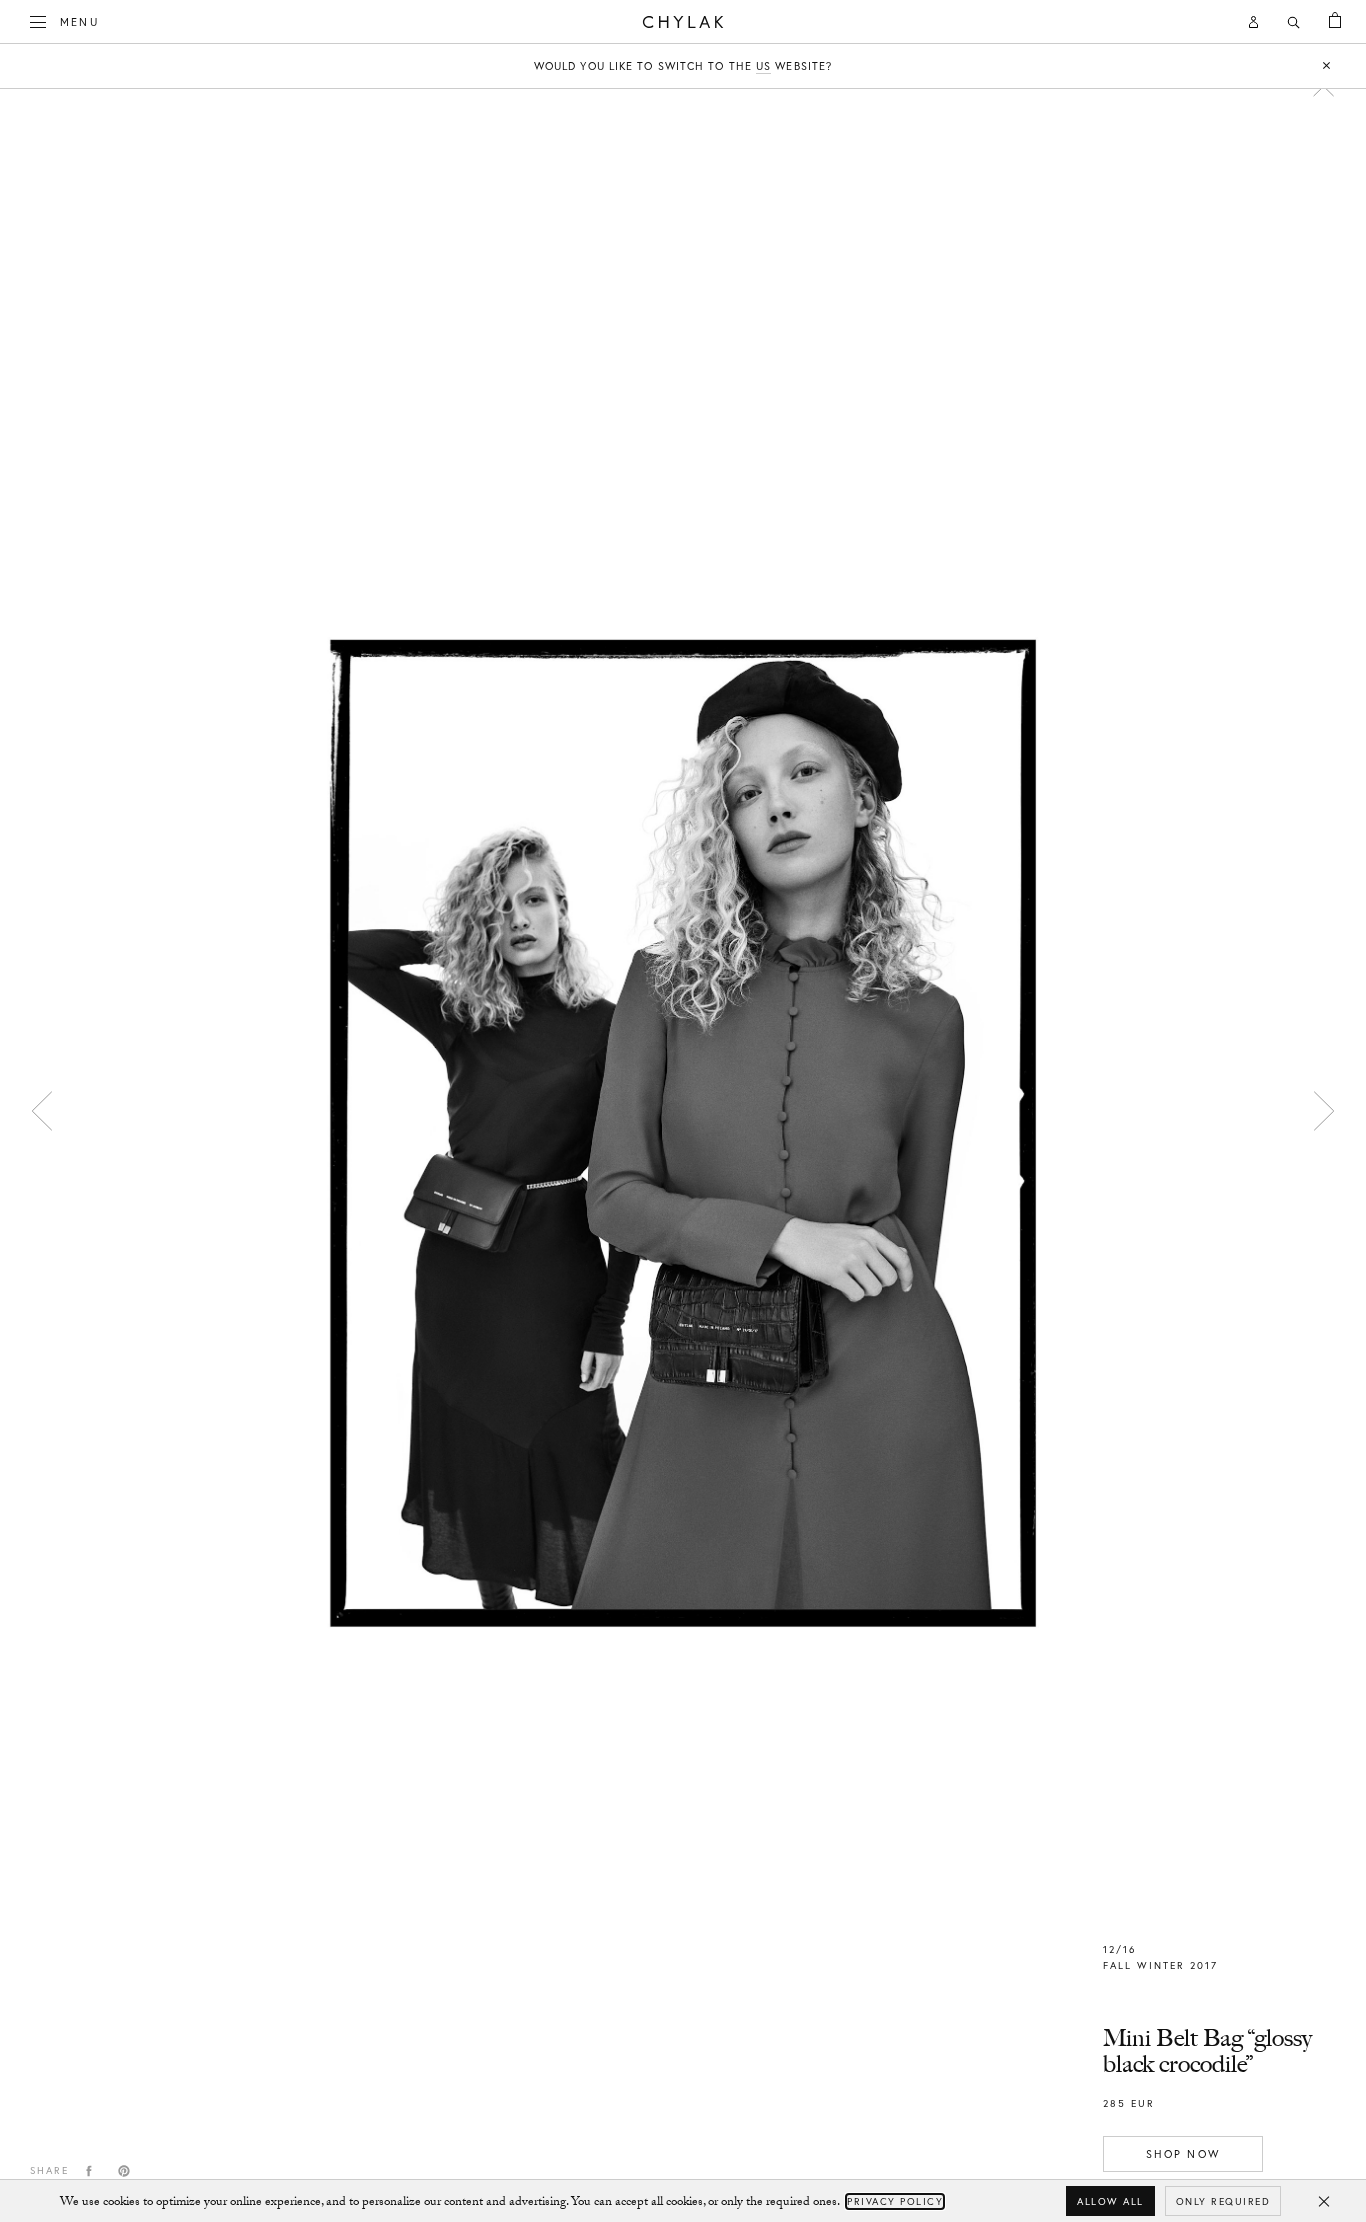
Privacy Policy (895, 2201)
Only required (1223, 2201)
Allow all (1110, 2201)
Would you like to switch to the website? (683, 66)
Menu (79, 21)
